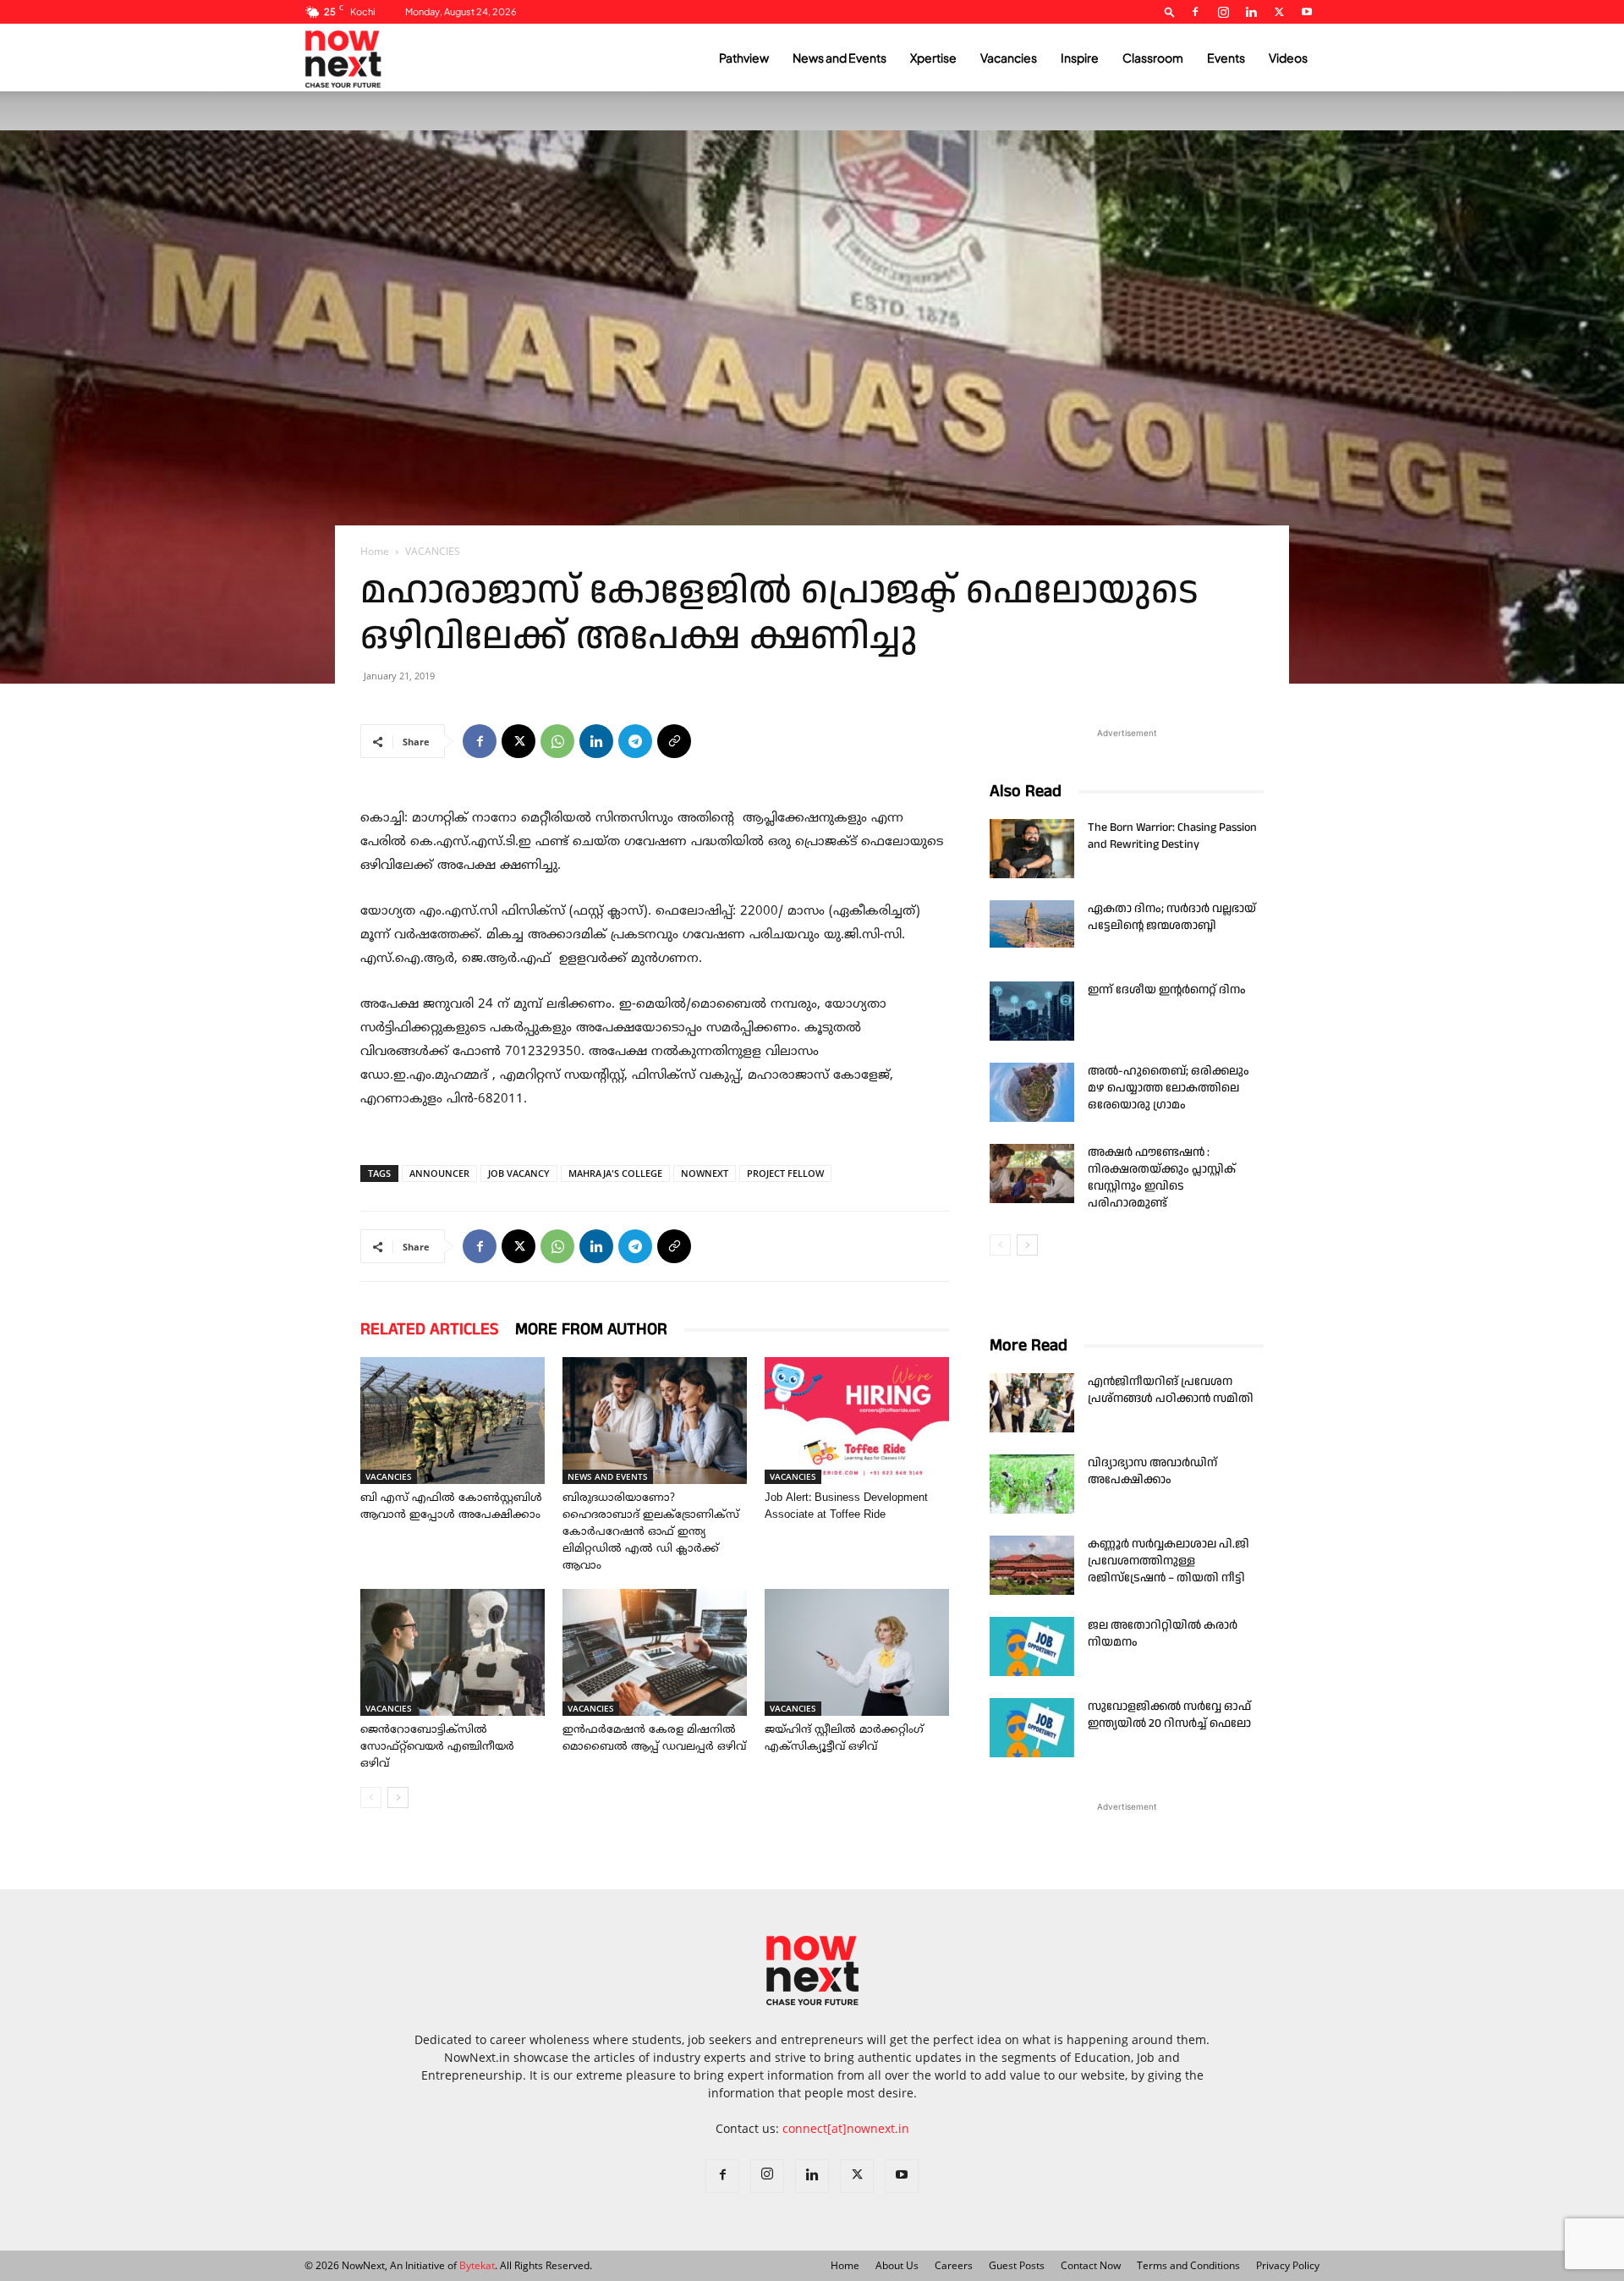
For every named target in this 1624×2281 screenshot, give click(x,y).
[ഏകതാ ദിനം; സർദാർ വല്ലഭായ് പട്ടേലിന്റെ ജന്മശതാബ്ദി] (1032, 924)
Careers (954, 2265)
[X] (1279, 12)
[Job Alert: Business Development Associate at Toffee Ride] (857, 1421)
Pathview (744, 58)
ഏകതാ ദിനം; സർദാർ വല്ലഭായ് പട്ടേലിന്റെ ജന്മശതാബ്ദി (1172, 917)
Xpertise (933, 58)
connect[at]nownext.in (846, 2128)
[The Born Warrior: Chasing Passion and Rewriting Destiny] (1032, 849)
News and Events (839, 58)
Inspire (1080, 58)
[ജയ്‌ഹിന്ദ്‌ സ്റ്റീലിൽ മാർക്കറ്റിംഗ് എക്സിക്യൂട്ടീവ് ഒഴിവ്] (857, 1652)
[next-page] (398, 1797)
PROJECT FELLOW (785, 1173)
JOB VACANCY (519, 1173)
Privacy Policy (1288, 2265)
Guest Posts (1017, 2265)
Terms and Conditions (1188, 2265)
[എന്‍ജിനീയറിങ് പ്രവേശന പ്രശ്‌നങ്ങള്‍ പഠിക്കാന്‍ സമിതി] (1032, 1403)
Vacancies (1009, 58)
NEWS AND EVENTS (608, 1476)
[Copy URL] (674, 741)
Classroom (1153, 58)
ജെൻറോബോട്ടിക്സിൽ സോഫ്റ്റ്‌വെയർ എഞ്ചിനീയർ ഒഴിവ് (437, 1747)
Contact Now (1091, 2265)
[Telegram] (635, 741)
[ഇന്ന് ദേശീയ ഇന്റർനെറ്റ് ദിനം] (1032, 1011)
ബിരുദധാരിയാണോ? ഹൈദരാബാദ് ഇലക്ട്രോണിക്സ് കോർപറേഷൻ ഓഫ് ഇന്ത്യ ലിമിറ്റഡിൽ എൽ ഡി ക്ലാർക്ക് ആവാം (651, 1532)
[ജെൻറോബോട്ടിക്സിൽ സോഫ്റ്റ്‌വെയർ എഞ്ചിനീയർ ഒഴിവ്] (453, 1652)
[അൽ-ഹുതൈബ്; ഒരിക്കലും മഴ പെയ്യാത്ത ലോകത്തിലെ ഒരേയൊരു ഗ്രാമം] (1032, 1092)
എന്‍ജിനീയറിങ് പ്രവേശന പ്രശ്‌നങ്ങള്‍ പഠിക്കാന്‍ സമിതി (1171, 1390)
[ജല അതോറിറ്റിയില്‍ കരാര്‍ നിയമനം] (1032, 1646)
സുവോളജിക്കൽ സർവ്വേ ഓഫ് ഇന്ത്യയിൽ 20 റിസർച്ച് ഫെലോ (1169, 1715)
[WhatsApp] (557, 741)
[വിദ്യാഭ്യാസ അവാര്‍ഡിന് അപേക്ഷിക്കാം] (1032, 1484)
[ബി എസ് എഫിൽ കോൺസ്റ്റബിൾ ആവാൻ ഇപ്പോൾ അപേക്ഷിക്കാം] (453, 1421)
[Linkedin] (1251, 12)
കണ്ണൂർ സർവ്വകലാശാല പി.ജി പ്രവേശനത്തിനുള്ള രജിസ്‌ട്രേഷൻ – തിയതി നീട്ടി (1169, 1561)
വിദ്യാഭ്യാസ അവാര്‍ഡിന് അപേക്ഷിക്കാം (1152, 1471)
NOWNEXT (705, 1173)
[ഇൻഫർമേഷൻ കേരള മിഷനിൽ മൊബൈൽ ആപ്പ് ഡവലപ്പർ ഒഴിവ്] (655, 1652)
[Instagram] (1223, 12)
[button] (1170, 11)
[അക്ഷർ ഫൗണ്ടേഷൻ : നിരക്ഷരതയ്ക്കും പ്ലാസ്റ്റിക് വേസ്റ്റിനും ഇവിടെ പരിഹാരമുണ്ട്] (1032, 1173)
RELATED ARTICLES (429, 1329)
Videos (1288, 58)
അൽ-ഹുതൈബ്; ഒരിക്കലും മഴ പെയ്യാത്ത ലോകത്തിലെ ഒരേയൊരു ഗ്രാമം (1169, 1088)
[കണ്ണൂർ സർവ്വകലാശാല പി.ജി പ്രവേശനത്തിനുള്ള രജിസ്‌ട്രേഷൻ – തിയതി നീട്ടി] (1032, 1565)
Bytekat (477, 2265)
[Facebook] (1195, 12)
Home (375, 551)
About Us (897, 2265)
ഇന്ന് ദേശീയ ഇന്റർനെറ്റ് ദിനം (1167, 990)
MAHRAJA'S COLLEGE (615, 1173)
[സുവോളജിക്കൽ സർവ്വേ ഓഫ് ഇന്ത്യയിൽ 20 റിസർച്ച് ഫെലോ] (1032, 1728)
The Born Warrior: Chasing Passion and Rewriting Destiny (1172, 836)
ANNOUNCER (439, 1173)
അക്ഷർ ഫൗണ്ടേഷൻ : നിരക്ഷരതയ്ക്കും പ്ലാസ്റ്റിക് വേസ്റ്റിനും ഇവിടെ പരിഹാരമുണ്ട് (1162, 1178)
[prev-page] (371, 1797)
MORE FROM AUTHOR (591, 1329)
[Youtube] (1307, 12)
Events (1226, 58)
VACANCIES (389, 1476)
